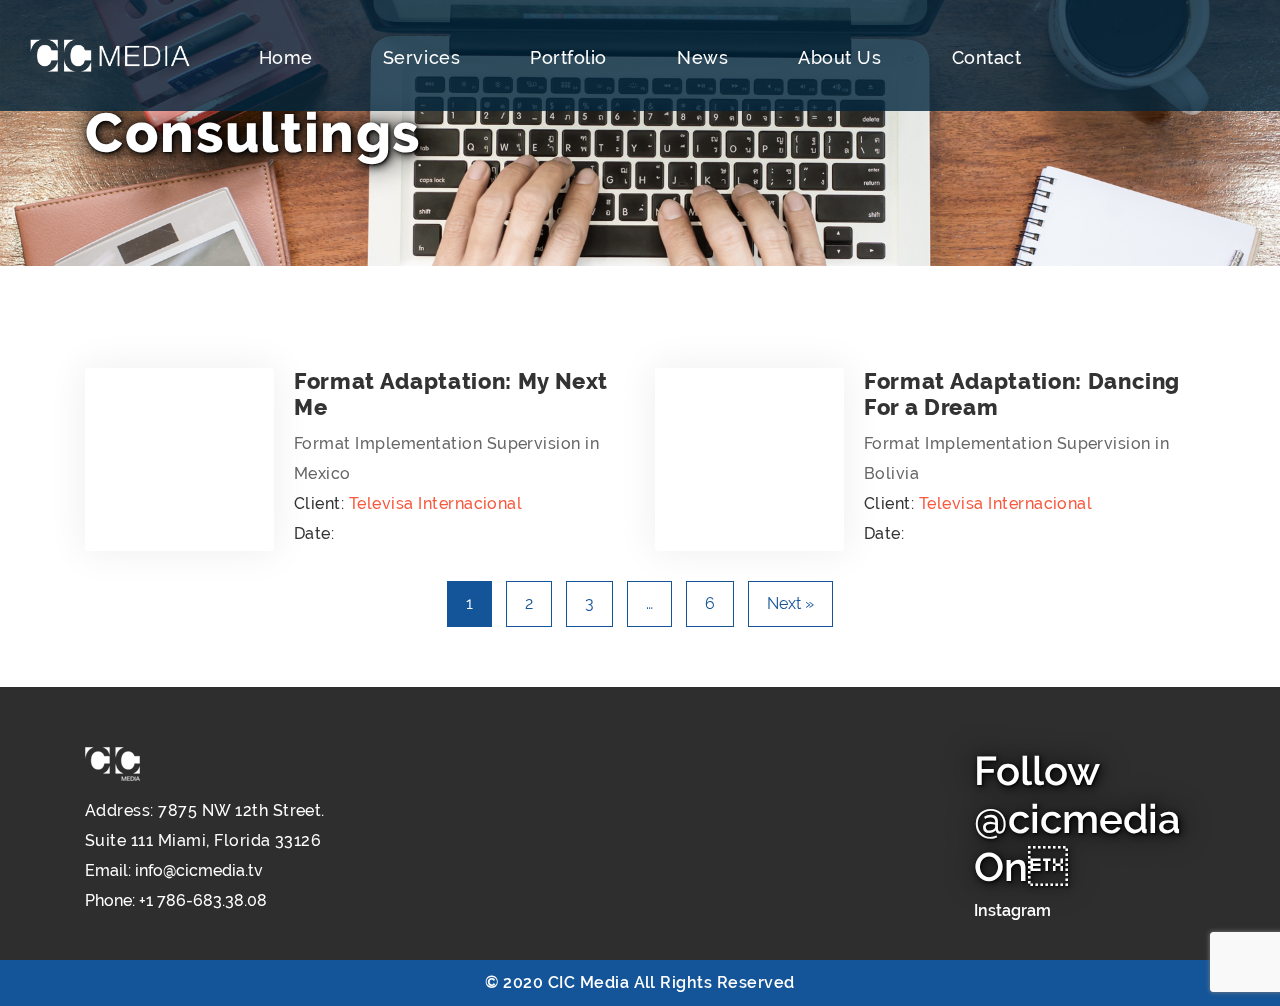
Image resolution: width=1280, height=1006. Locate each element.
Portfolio (568, 57)
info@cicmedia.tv (199, 870)
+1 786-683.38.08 (203, 900)
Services (421, 57)
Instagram (1012, 910)
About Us (839, 57)
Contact (987, 57)
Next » (790, 603)
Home (286, 57)
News (702, 57)
